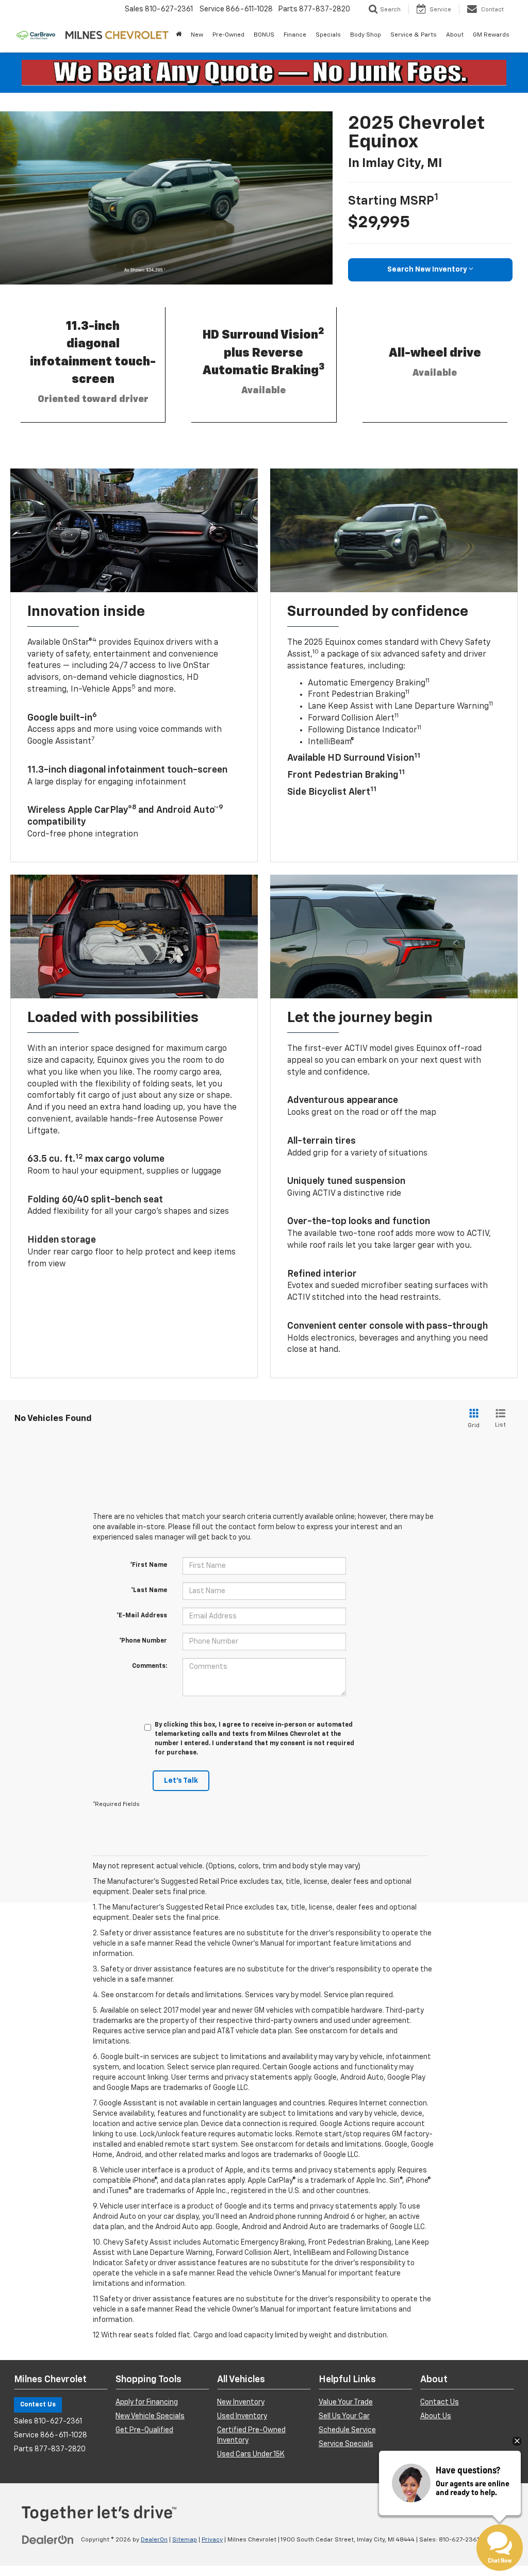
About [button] (455, 35)
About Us (436, 2416)
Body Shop (366, 35)
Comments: (150, 1666)
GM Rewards (491, 35)
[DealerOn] (48, 2539)
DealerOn (154, 2540)
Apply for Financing (147, 2402)
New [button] (197, 35)
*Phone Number (143, 1641)
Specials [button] (328, 35)
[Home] (179, 35)
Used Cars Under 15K (251, 2454)
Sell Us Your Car (344, 2416)
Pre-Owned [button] (228, 35)
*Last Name (149, 1591)
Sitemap (185, 2540)
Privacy (212, 2540)
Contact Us (38, 2405)
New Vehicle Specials (150, 2416)
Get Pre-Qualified (144, 2430)
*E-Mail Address (142, 1616)
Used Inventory (242, 2416)
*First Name (148, 1565)
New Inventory (241, 2402)
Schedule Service (347, 2430)
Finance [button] (295, 35)
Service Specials (346, 2444)
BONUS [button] (264, 35)
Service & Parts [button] (414, 35)
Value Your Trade (346, 2402)
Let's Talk (181, 1781)
